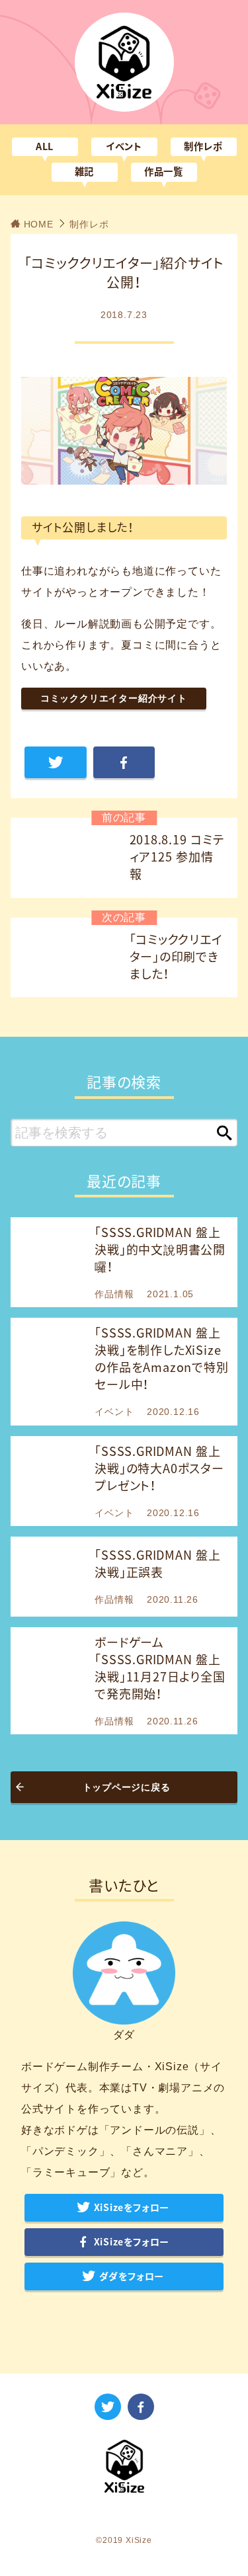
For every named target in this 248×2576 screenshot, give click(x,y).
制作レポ (203, 146)
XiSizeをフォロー (132, 2208)
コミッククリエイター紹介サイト (114, 698)
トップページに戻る (127, 1787)
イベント (124, 146)
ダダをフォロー (132, 2276)
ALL (45, 146)
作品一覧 (164, 172)
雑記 (85, 172)
